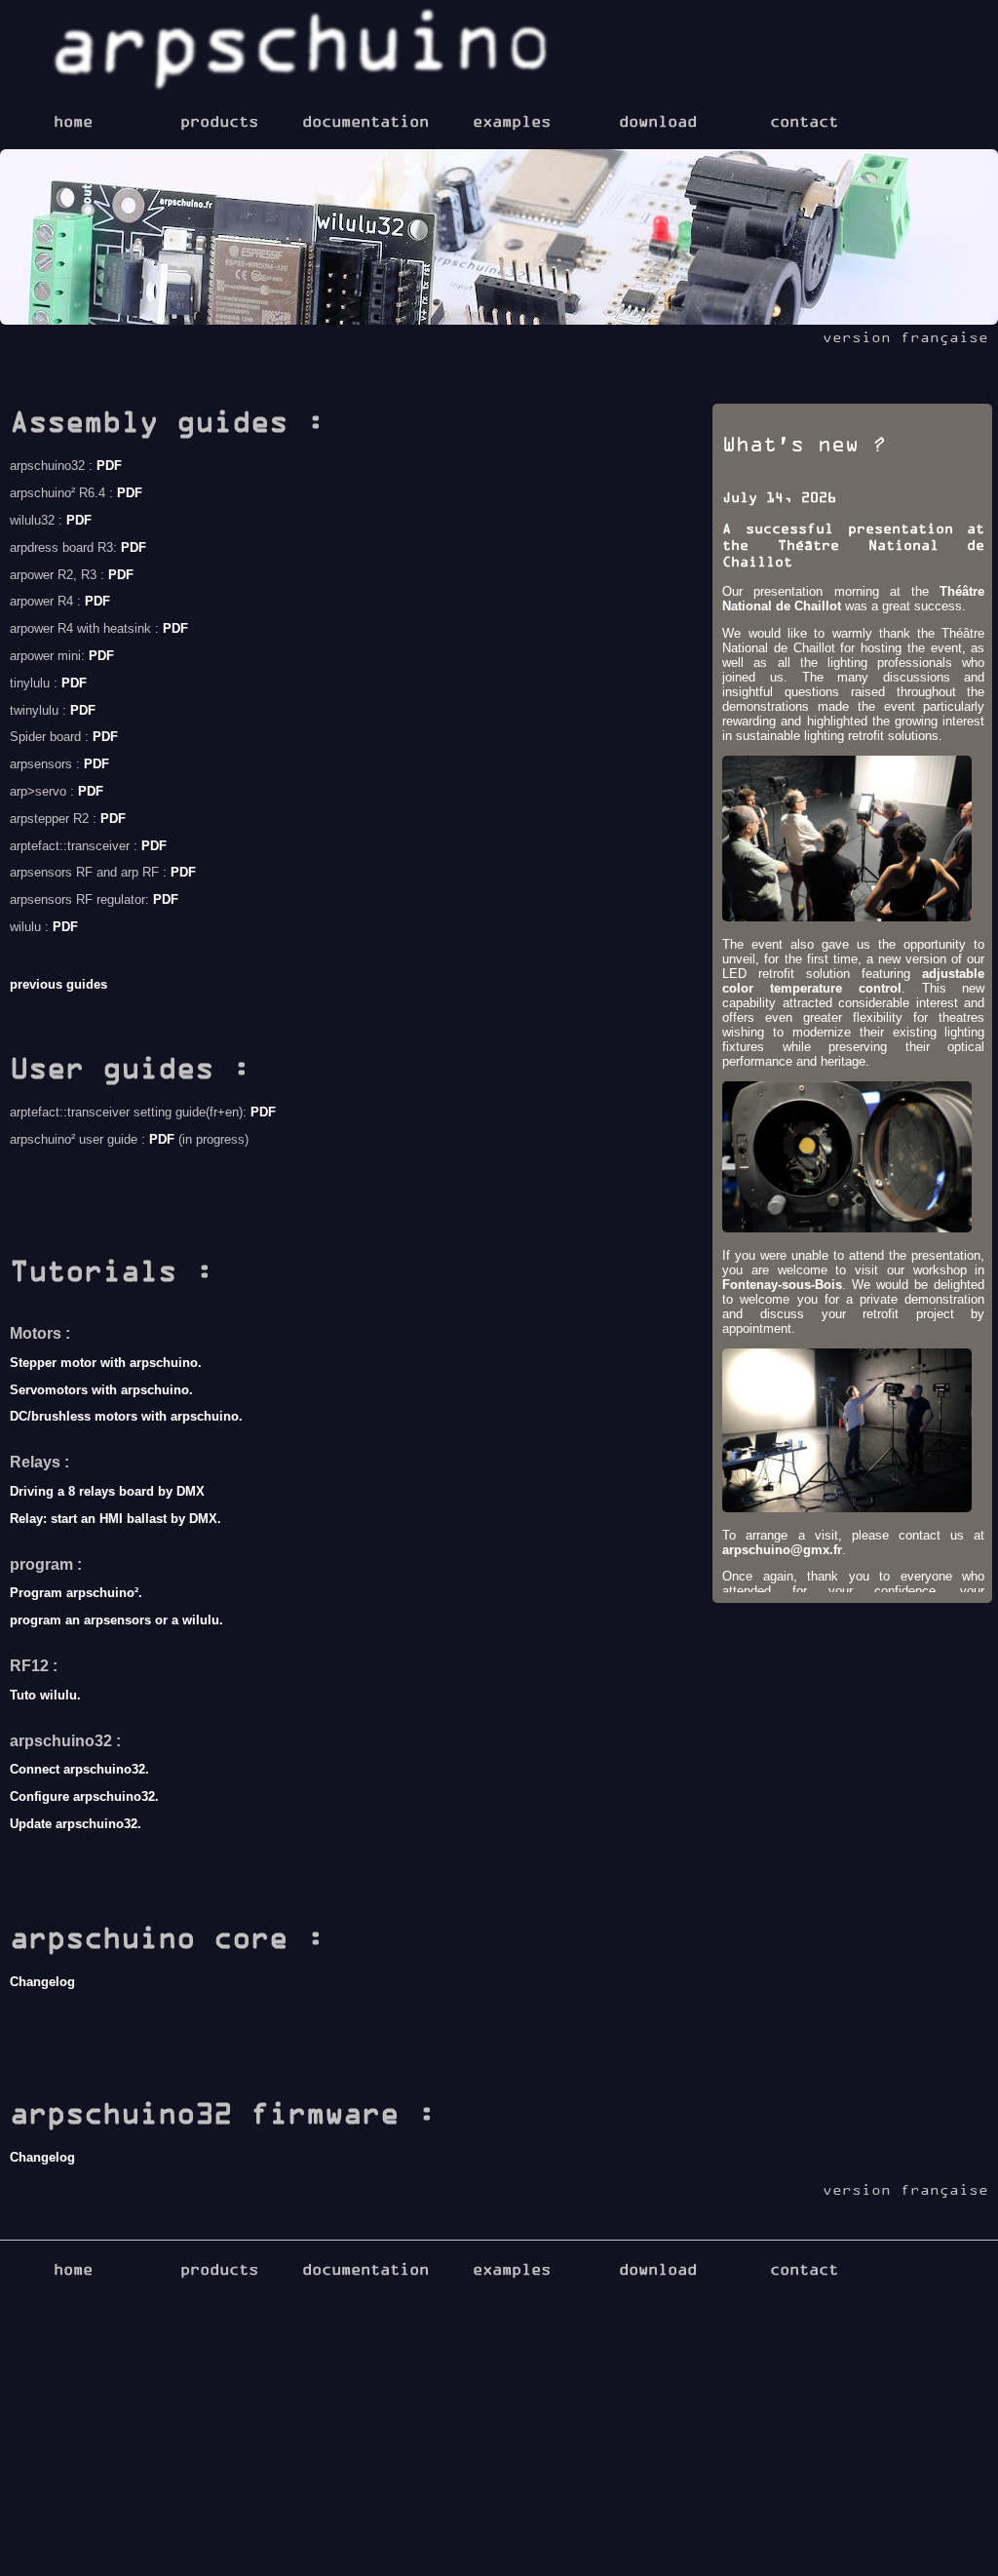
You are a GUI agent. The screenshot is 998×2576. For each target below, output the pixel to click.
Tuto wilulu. (45, 1695)
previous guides (58, 984)
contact (804, 121)
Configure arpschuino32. (84, 1796)
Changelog (42, 1982)
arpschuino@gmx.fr (782, 1550)
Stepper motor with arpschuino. (106, 1363)
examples (512, 121)
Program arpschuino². (76, 1593)
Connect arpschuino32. (79, 1769)
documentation (365, 121)
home (73, 121)
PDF (109, 466)
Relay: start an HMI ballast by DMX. (115, 1519)
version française (905, 337)
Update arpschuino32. (76, 1824)
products (219, 121)
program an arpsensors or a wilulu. (116, 1620)
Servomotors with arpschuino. (101, 1390)
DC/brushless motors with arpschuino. (126, 1416)
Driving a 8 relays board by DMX (107, 1491)
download (658, 121)
